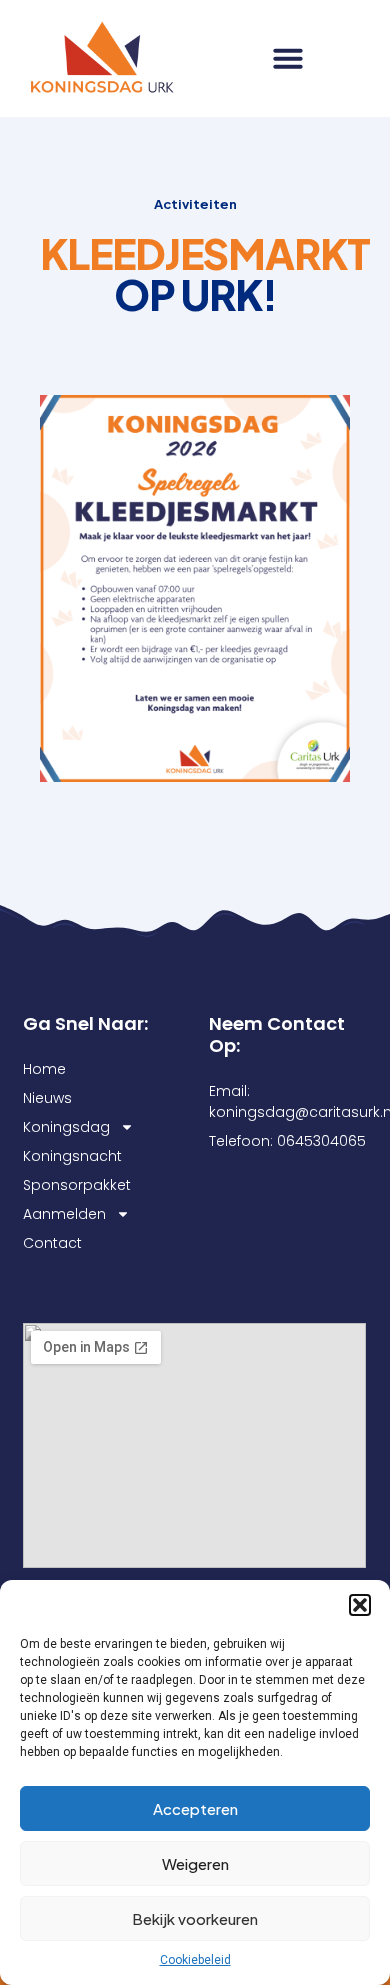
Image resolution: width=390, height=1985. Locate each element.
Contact (52, 1243)
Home (44, 1069)
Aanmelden (64, 1214)
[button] (360, 1605)
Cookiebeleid (195, 1960)
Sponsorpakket (77, 1185)
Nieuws (47, 1098)
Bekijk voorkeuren (195, 1918)
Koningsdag (66, 1127)
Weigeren (195, 1863)
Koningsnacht (72, 1156)
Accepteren (195, 1808)
